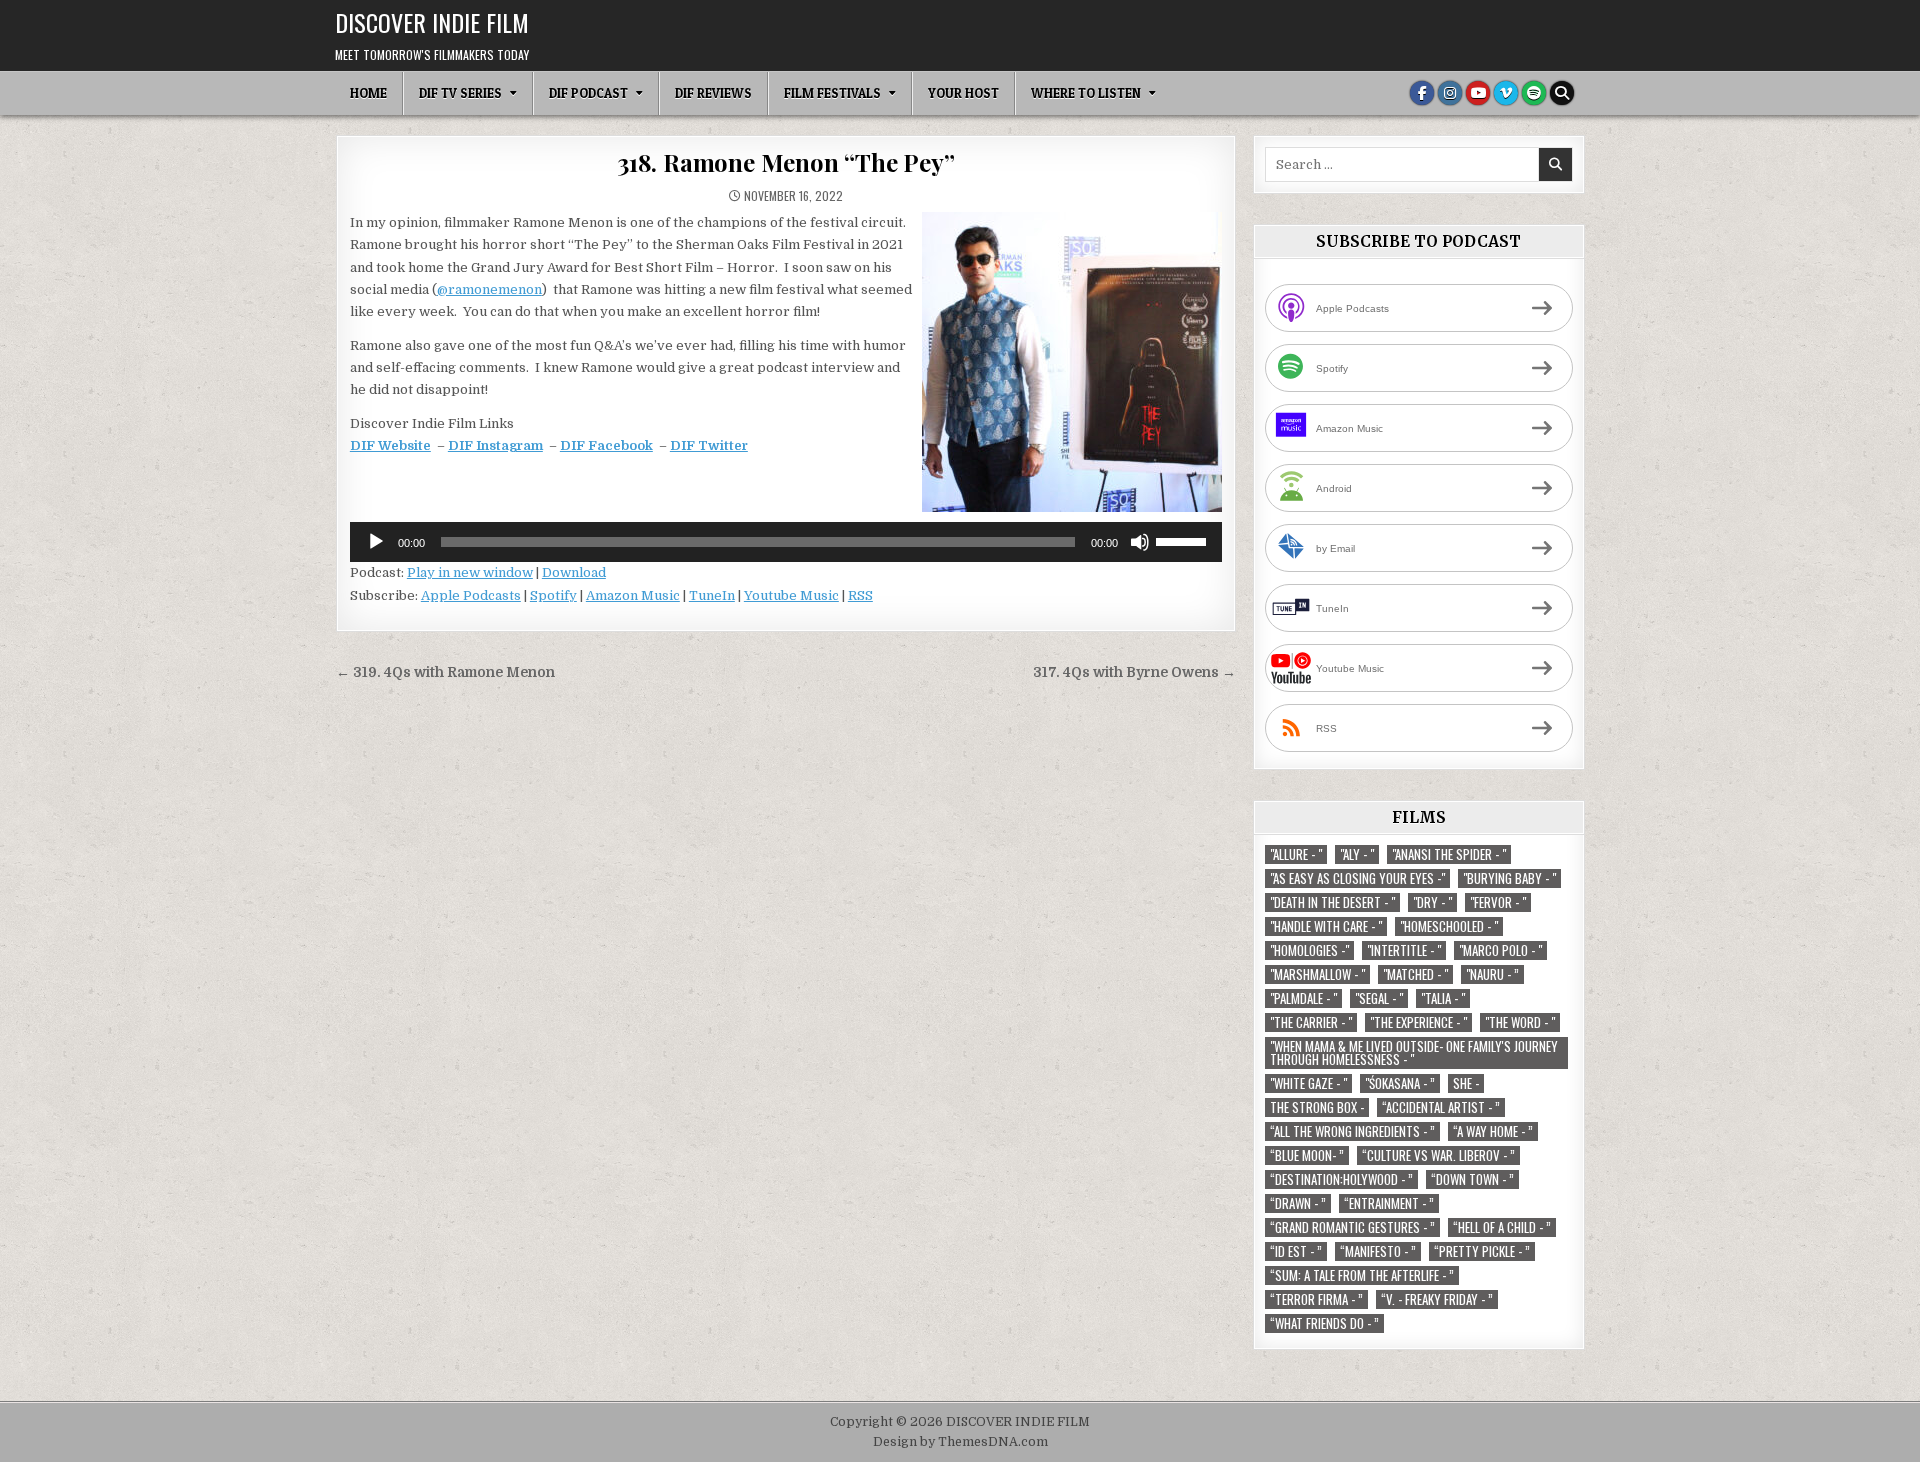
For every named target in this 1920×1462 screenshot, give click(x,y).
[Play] (376, 542)
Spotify (553, 595)
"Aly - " (1357, 854)
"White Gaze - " (1308, 1083)
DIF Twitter (709, 445)
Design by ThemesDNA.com (960, 1442)
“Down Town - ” (1472, 1179)
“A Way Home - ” (1493, 1131)
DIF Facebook (606, 445)
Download (574, 572)
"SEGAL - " (1379, 998)
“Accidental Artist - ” (1441, 1107)
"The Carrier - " (1311, 1022)
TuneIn (712, 595)
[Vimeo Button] (1506, 93)
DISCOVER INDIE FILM (432, 22)
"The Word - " (1520, 1022)
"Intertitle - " (1404, 950)
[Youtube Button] (1478, 93)
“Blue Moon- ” (1307, 1155)
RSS (860, 595)
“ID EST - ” (1296, 1251)
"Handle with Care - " (1326, 926)
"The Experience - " (1418, 1022)
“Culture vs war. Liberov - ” (1438, 1155)
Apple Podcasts (471, 595)
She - (1466, 1083)
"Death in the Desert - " (1332, 902)
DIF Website (390, 445)
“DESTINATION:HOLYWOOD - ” (1341, 1179)
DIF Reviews (713, 93)
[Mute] (1140, 542)
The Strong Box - (1317, 1107)
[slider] (1184, 540)
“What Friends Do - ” (1324, 1323)
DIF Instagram (495, 445)
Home (368, 93)
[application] (786, 542)
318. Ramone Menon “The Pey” (786, 162)
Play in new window (470, 572)
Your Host (963, 93)
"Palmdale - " (1303, 998)
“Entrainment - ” (1389, 1203)
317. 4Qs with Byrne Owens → (1134, 672)
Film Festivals (832, 93)
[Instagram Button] (1450, 93)
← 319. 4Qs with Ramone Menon (445, 672)
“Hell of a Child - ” (1502, 1227)
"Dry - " (1432, 902)
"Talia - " (1443, 998)
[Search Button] (1562, 93)
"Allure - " (1296, 854)
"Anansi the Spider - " (1449, 854)
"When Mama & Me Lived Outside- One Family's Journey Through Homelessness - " (1414, 1053)
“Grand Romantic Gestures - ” (1352, 1227)
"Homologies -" (1309, 950)
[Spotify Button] (1534, 93)
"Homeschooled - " (1449, 926)
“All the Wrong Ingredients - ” (1352, 1131)
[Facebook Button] (1422, 93)
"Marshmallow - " (1317, 974)
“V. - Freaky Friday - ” (1437, 1299)
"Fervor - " (1498, 902)
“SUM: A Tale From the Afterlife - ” (1362, 1275)
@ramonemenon (489, 289)
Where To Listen (1086, 93)
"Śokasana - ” (1400, 1083)
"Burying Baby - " (1509, 878)
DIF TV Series (460, 93)
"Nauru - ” (1492, 974)
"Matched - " (1415, 974)
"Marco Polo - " (1500, 950)
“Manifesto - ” (1378, 1251)
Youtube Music (791, 595)
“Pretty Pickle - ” (1482, 1251)
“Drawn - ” (1298, 1203)
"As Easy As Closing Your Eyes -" (1357, 878)
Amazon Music (633, 595)
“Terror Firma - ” (1316, 1299)
